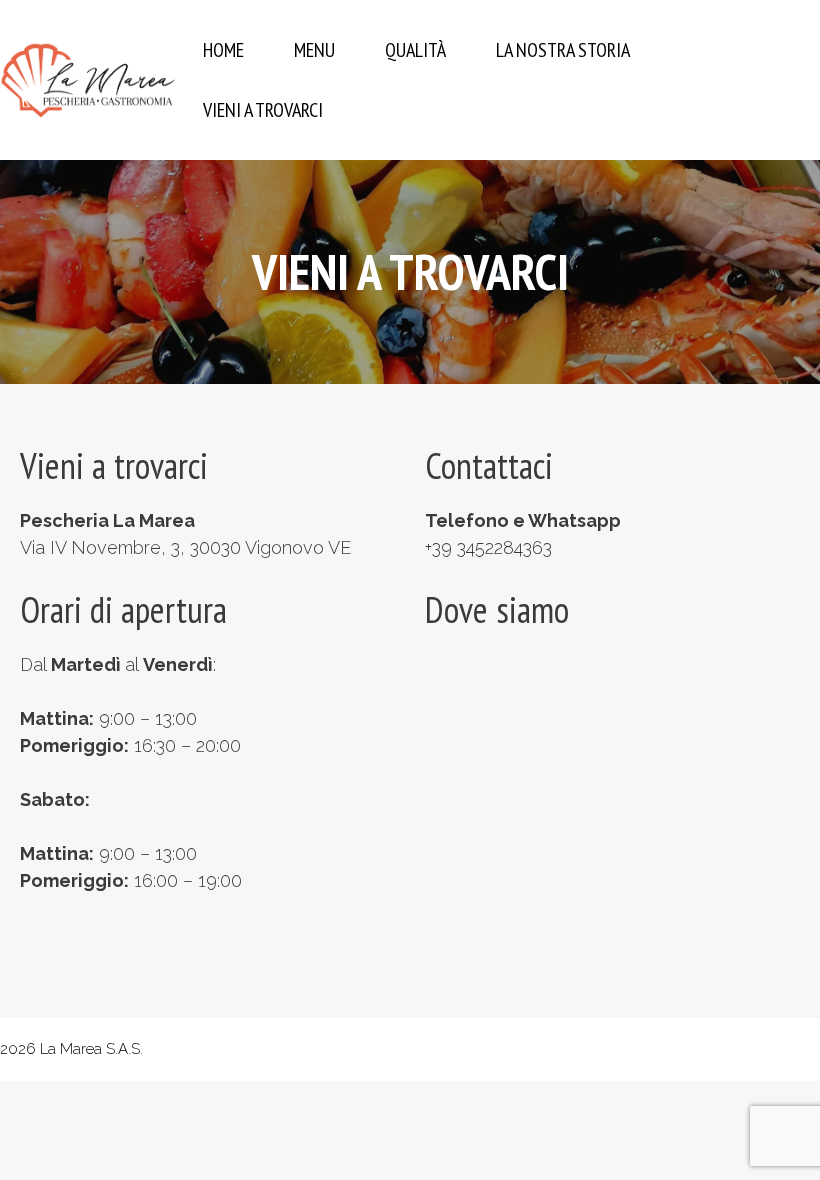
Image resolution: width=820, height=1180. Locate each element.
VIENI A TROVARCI (263, 110)
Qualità (415, 50)
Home (223, 50)
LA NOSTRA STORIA (563, 50)
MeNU (314, 50)
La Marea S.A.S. (91, 1049)
